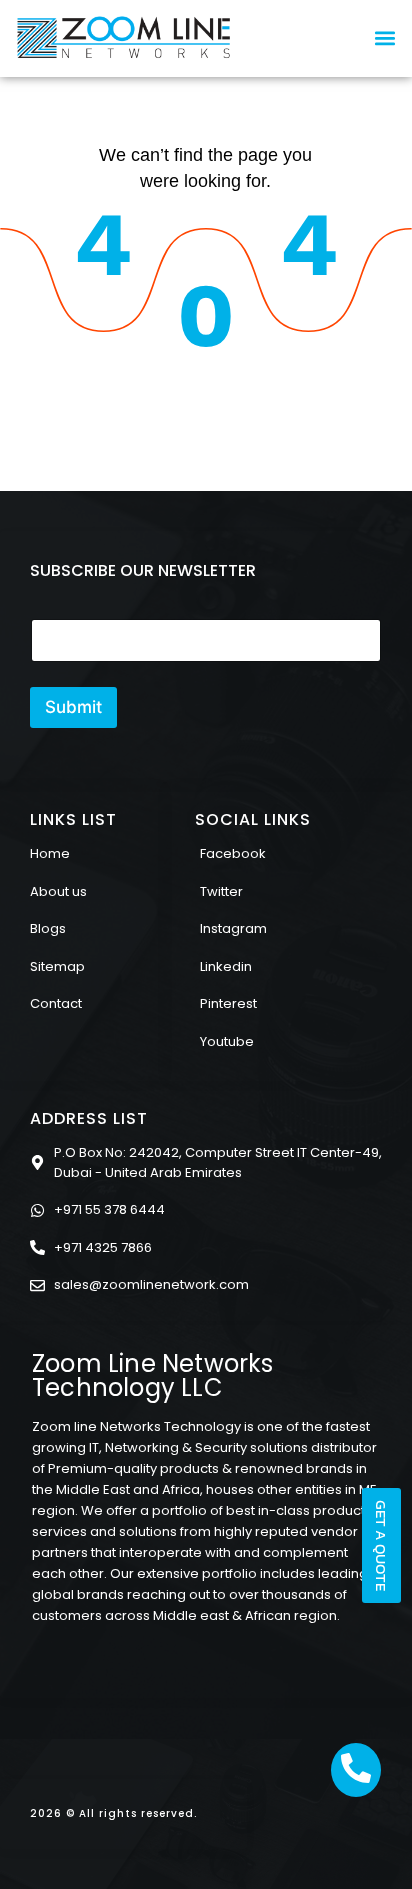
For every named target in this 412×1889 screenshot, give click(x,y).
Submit (73, 707)
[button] (385, 37)
